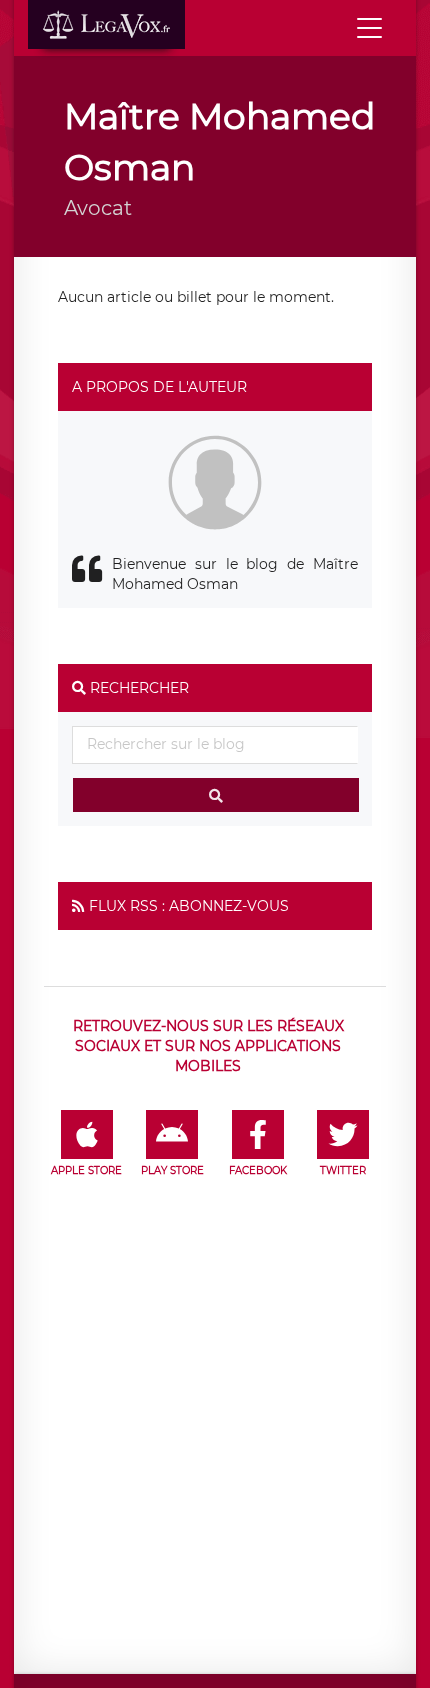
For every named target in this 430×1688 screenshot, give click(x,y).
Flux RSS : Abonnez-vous (189, 906)
